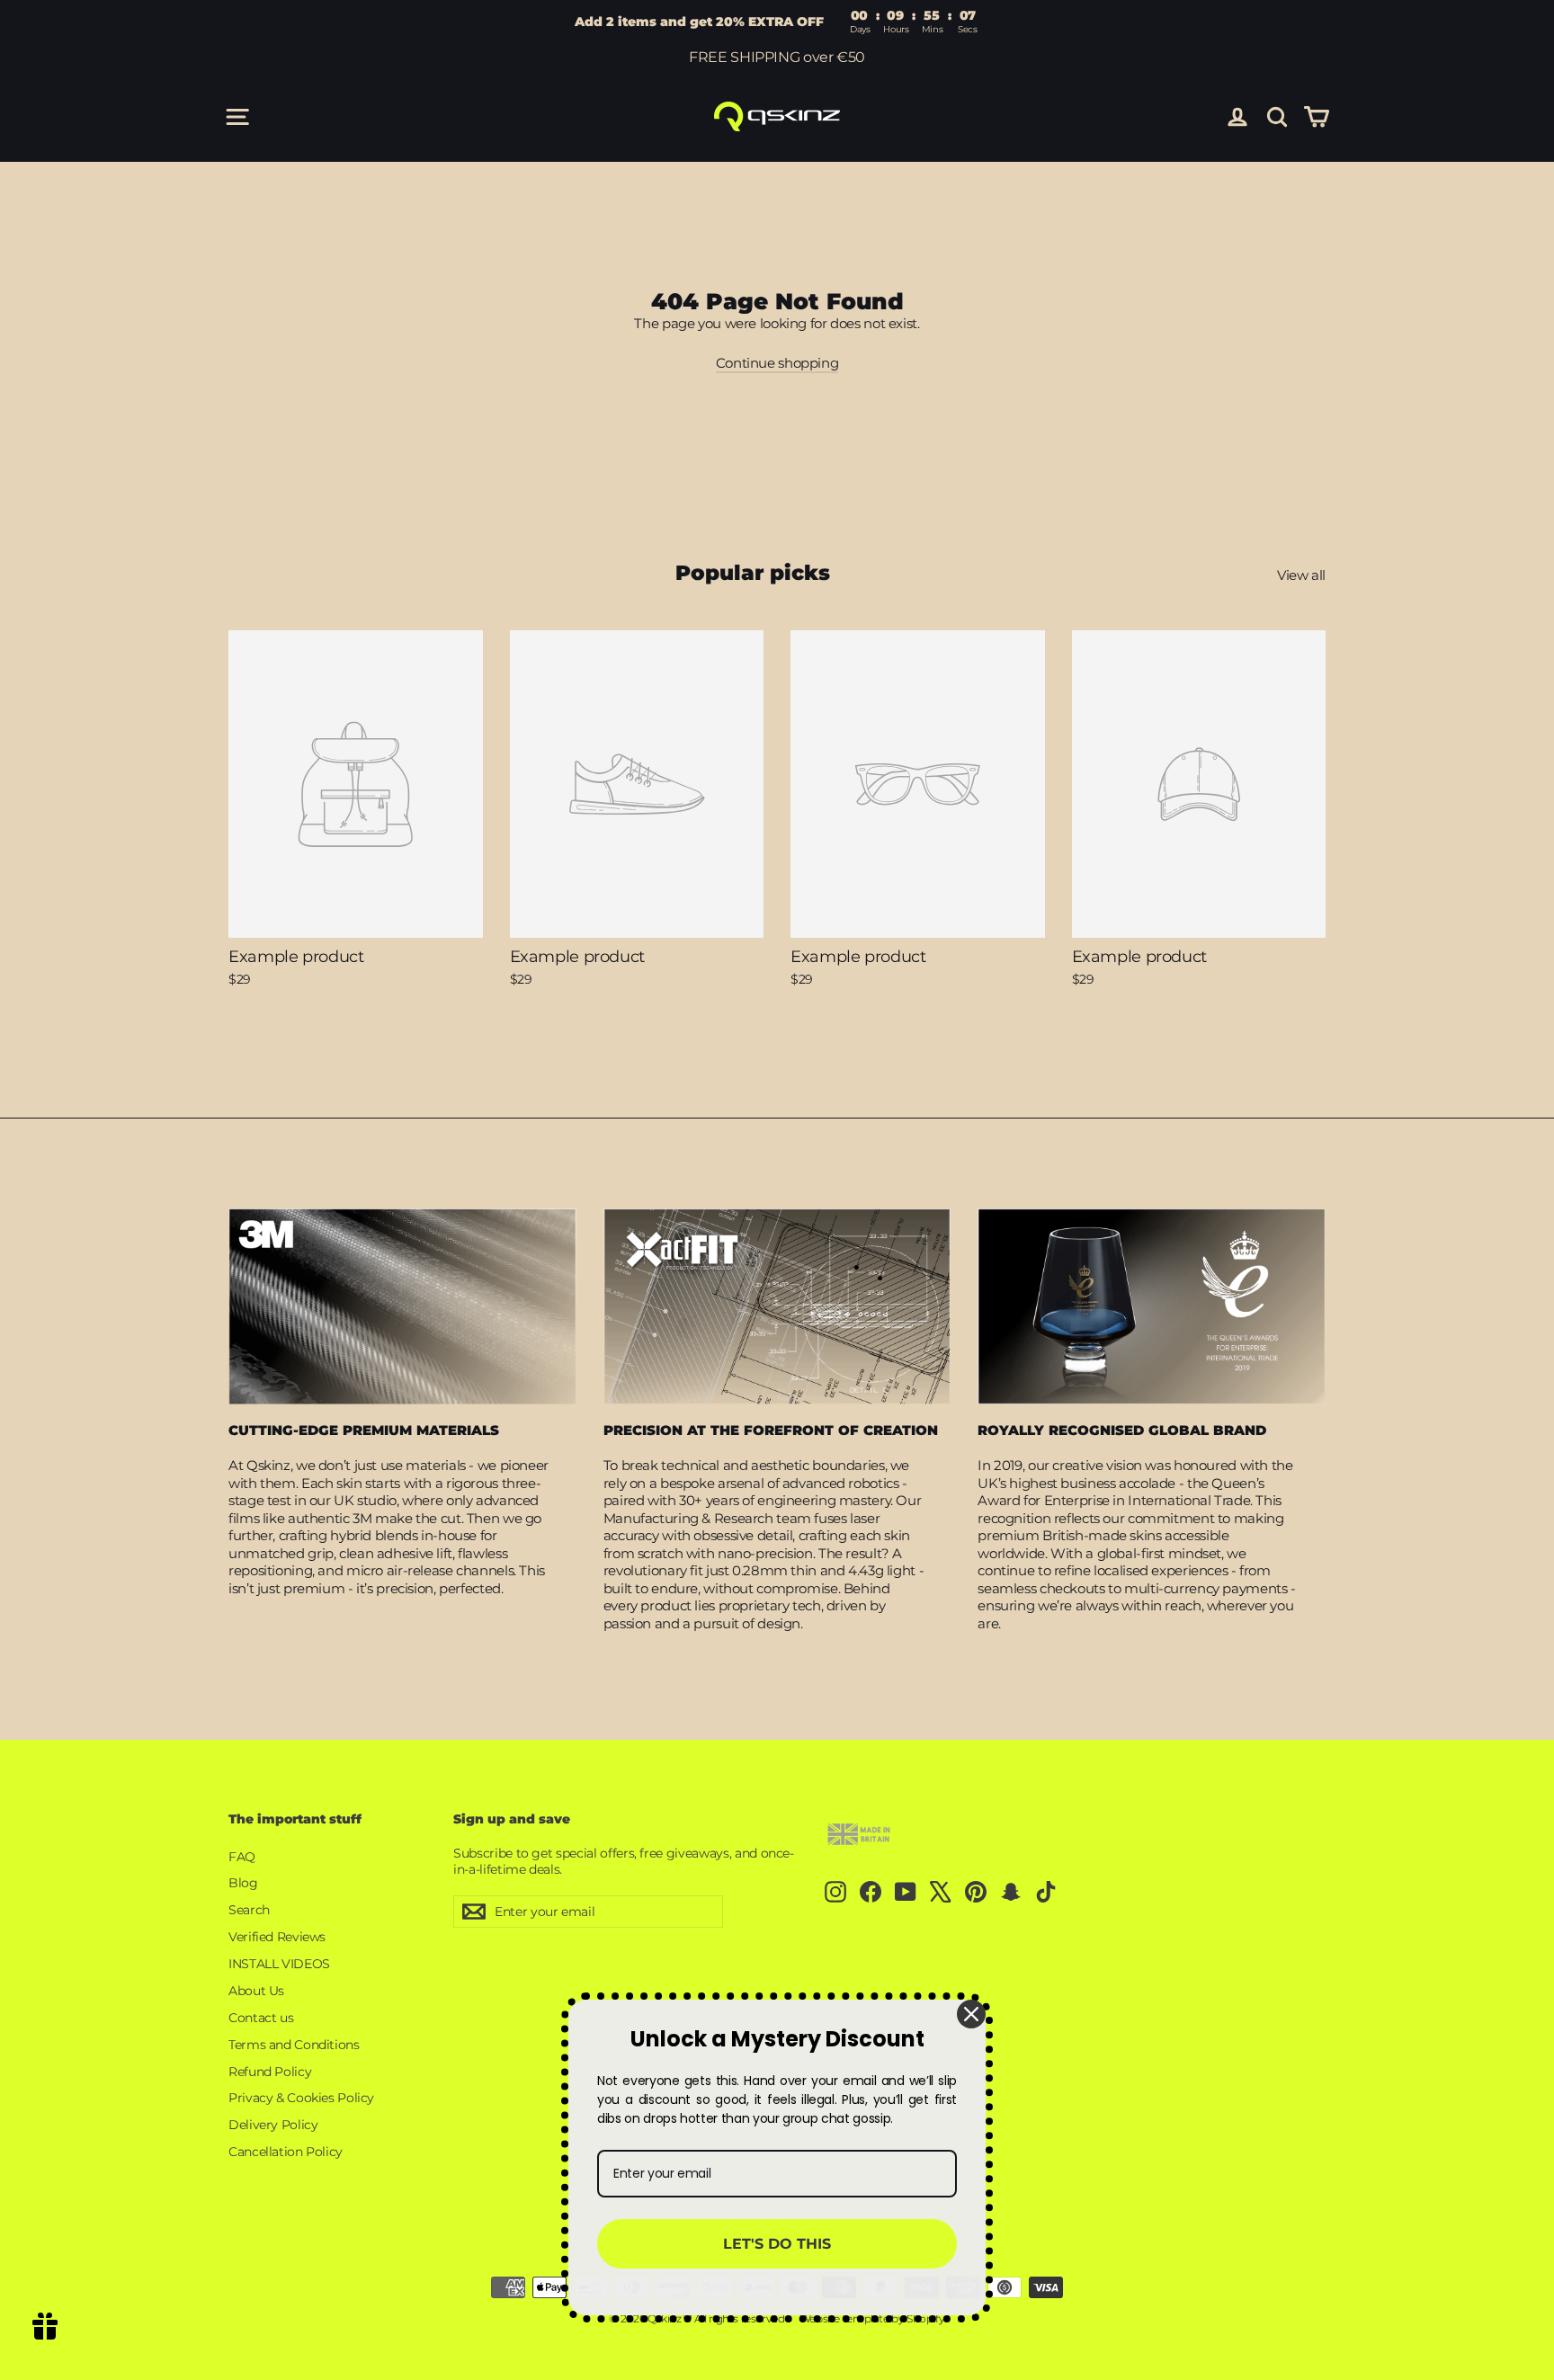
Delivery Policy (273, 2125)
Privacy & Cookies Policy (301, 2098)
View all (1301, 575)
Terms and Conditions (294, 2045)
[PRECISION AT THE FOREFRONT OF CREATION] (777, 1306)
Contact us (261, 2018)
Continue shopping (777, 363)
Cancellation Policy (286, 2152)
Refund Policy (270, 2072)
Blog (243, 1883)
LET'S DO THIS (777, 2244)
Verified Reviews (277, 1937)
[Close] (971, 2014)
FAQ (242, 1857)
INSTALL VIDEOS (279, 1964)
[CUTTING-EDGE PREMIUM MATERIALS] (402, 1306)
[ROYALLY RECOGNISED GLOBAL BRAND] (1152, 1306)
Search (249, 1910)
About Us (256, 1991)
